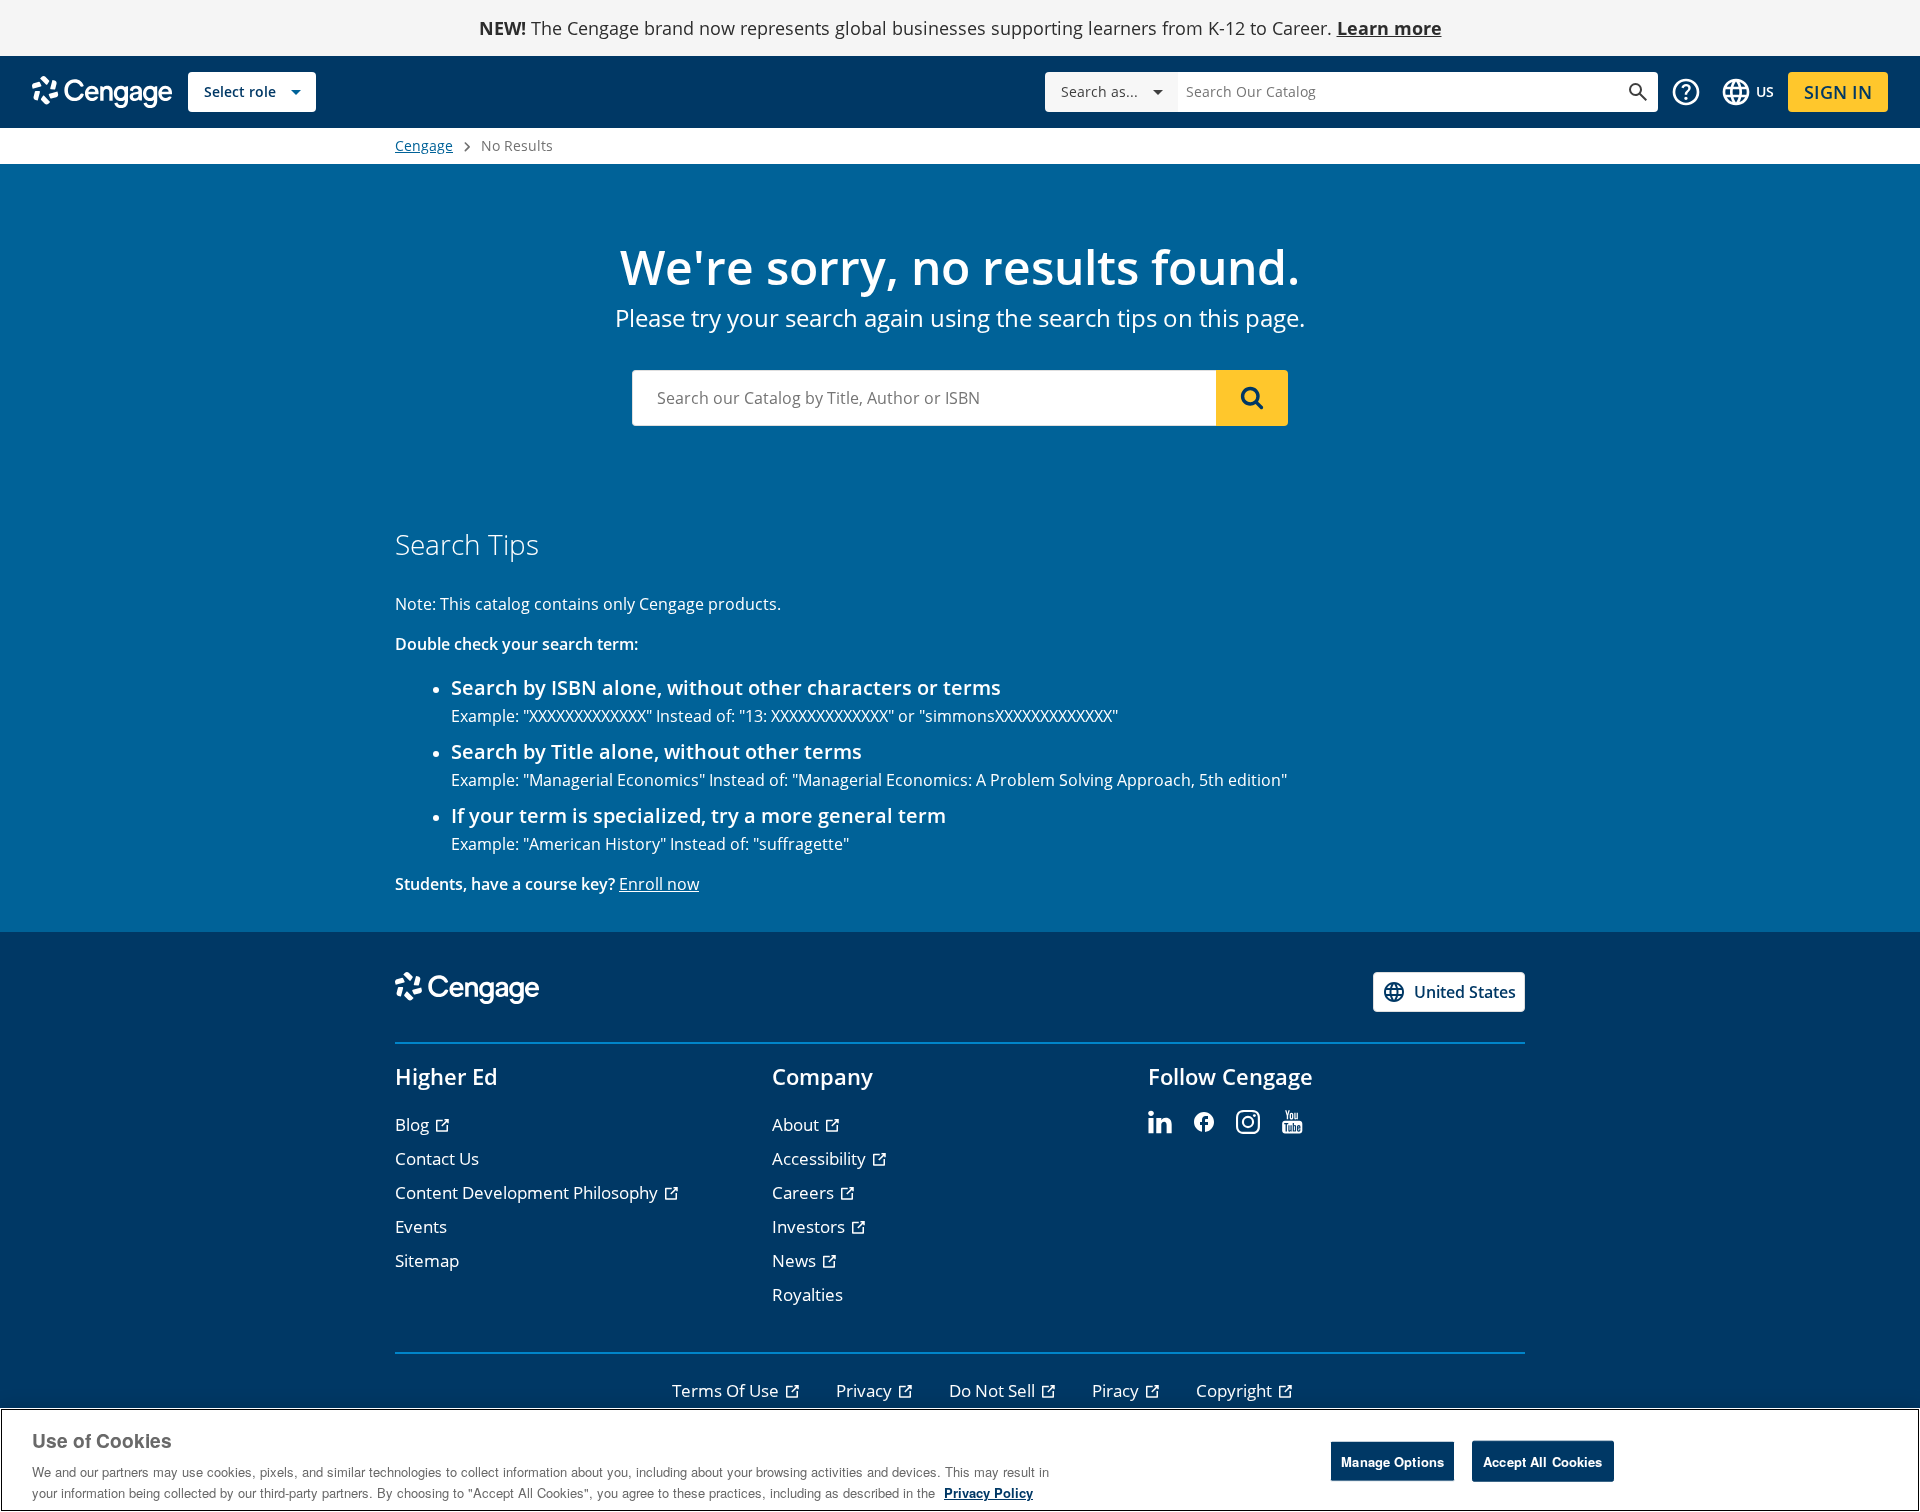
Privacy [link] (866, 1390)
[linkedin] (1160, 1123)
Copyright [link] (1236, 1390)
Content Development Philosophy (528, 1192)
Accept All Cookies (1542, 1461)
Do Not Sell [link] (994, 1390)
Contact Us (437, 1158)
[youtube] (1292, 1123)
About (797, 1124)
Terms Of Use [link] (727, 1390)
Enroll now (659, 884)
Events (421, 1226)
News (796, 1260)
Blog (414, 1124)
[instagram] (1248, 1123)
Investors (810, 1226)
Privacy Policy (988, 1491)
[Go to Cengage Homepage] (102, 90)
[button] (1686, 92)
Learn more (1389, 28)
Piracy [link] (1117, 1390)
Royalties (807, 1294)
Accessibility (821, 1158)
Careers (805, 1192)
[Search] (1252, 398)
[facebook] (1204, 1123)
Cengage (424, 145)
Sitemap (427, 1260)
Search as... (1099, 91)
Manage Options (1392, 1461)
